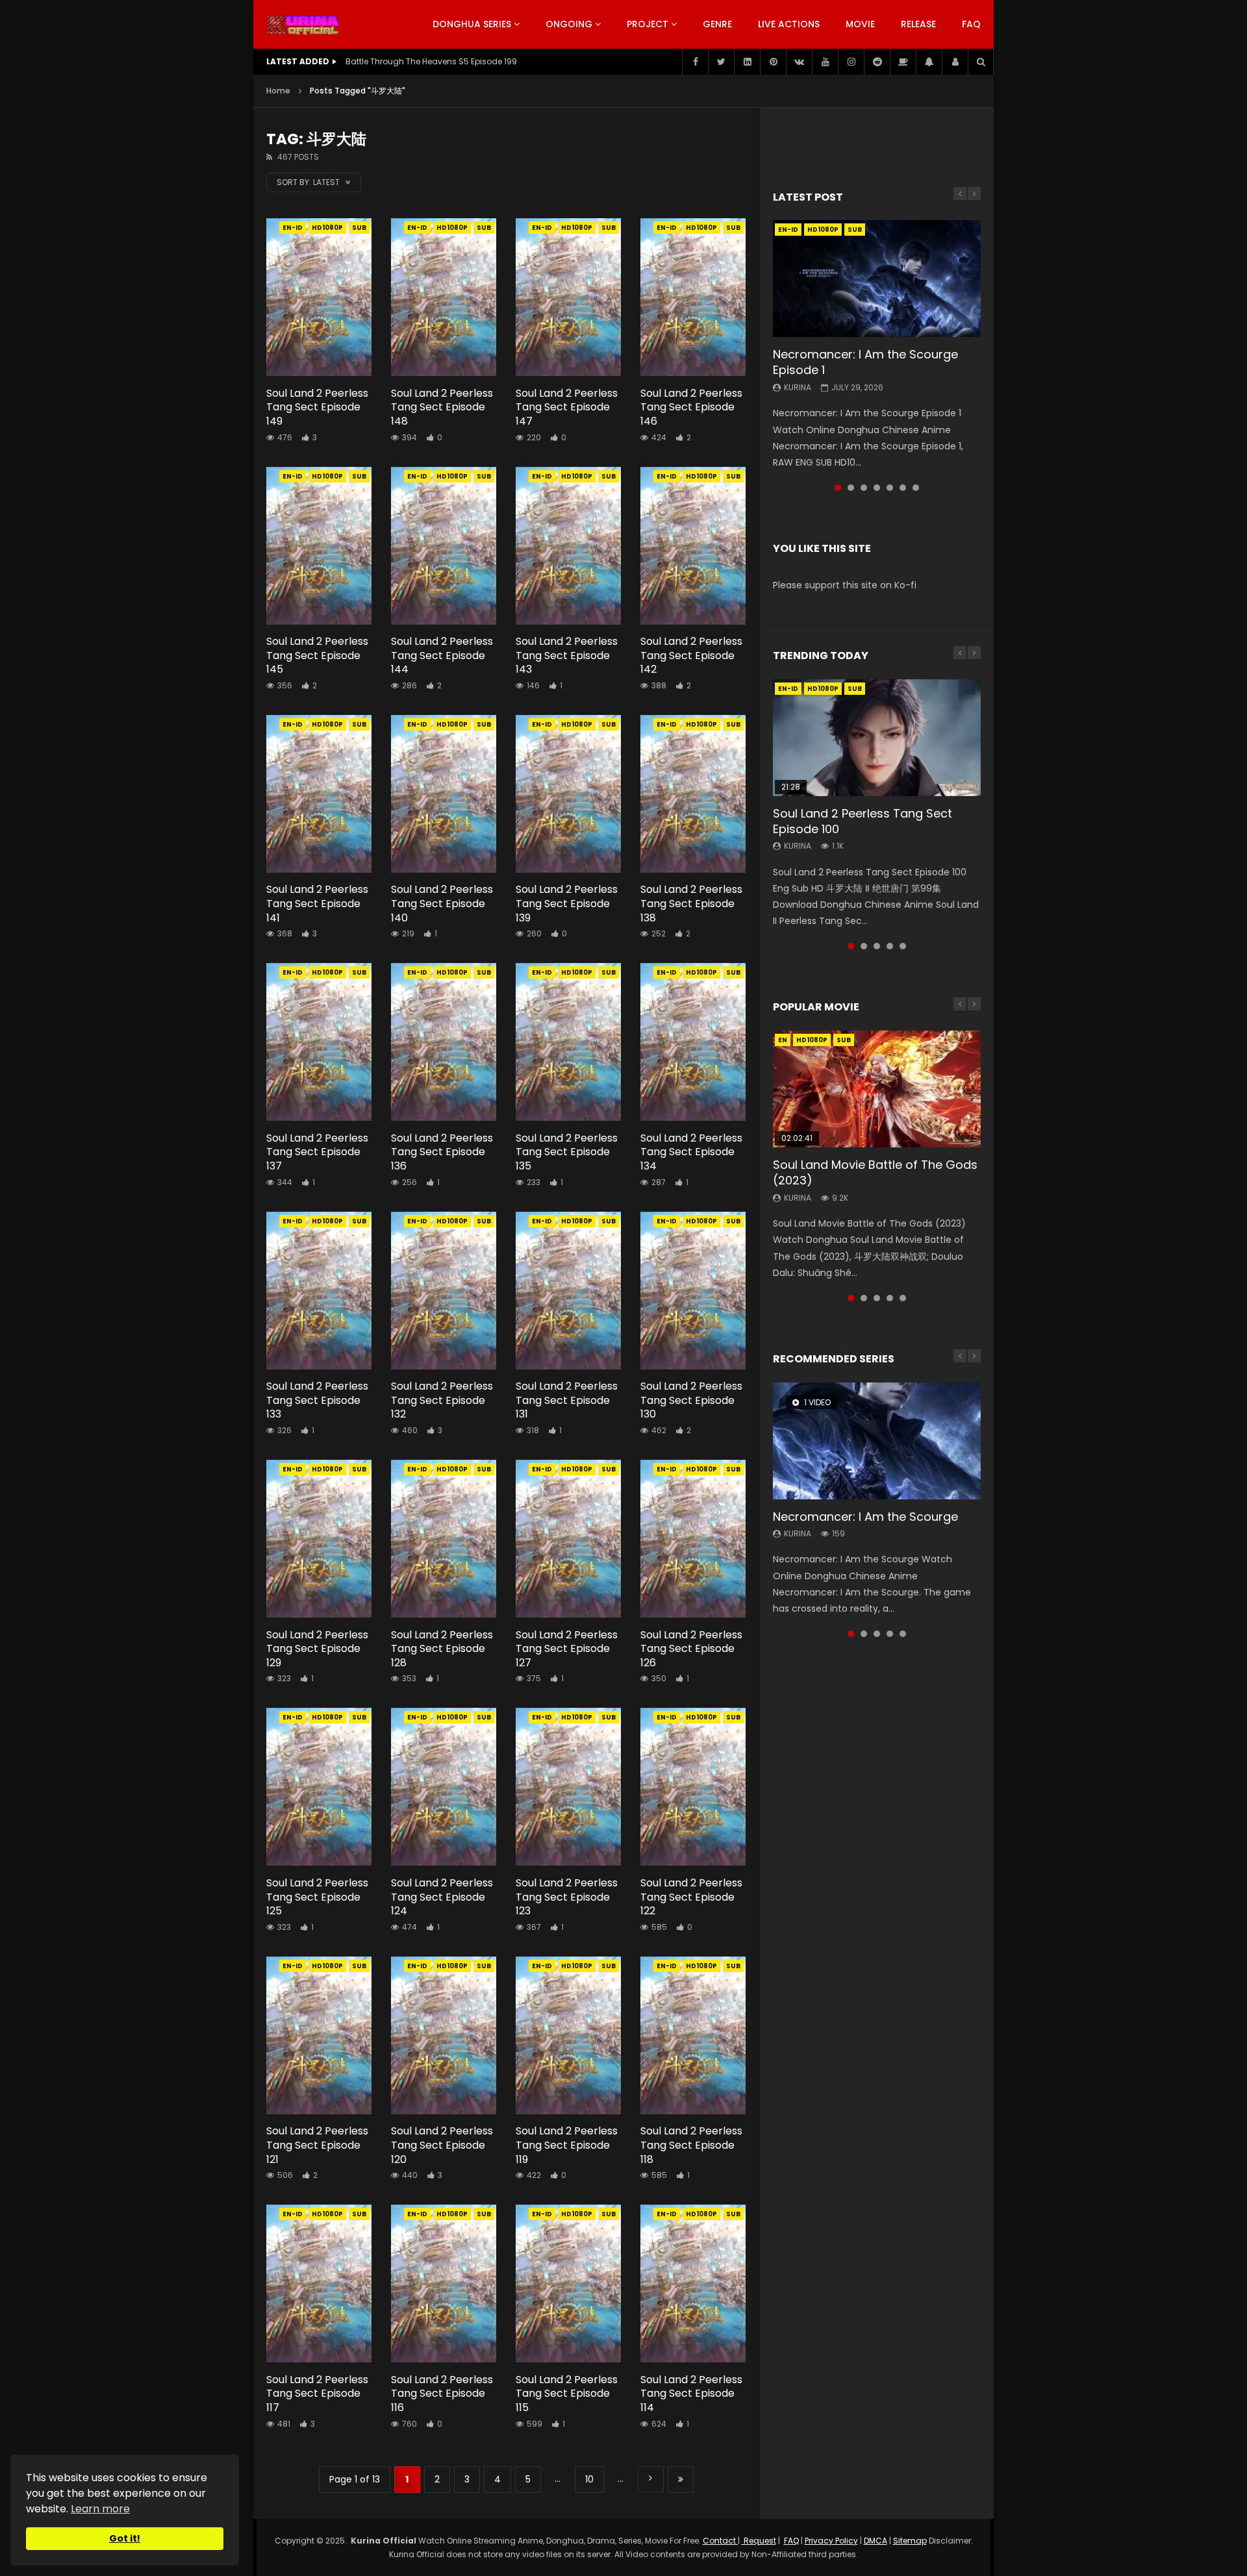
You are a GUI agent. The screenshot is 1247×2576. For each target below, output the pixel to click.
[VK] (799, 62)
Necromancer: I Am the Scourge (865, 1517)
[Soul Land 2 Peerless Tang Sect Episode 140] (444, 794)
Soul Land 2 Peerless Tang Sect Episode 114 (691, 2394)
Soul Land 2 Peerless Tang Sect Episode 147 (567, 407)
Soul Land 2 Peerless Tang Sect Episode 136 (442, 1152)
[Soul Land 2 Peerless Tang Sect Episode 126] (693, 1539)
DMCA (875, 2541)
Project (648, 24)
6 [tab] (903, 488)
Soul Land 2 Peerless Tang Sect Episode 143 (567, 655)
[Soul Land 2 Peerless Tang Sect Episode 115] (568, 2283)
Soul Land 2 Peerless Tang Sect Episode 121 (317, 2145)
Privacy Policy (831, 2541)
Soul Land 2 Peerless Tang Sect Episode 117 (317, 2394)
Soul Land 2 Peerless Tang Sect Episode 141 (317, 903)
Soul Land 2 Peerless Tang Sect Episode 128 (442, 1649)
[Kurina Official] (303, 25)
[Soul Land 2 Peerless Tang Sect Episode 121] (319, 2035)
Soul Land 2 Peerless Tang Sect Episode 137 (317, 1152)
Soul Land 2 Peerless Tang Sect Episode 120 (442, 2145)
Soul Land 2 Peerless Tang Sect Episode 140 (442, 903)
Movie (860, 24)
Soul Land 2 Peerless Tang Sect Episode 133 (317, 1400)
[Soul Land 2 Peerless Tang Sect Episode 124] (444, 1787)
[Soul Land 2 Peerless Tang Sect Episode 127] (568, 1539)
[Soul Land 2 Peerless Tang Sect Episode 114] (693, 2283)
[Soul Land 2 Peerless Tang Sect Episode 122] (693, 1787)
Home (278, 91)
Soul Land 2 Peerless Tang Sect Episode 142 (691, 655)
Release (918, 24)
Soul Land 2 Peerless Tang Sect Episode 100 (863, 821)
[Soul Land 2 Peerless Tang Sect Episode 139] (568, 794)
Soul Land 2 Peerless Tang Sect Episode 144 (442, 655)
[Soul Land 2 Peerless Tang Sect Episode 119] (568, 2035)
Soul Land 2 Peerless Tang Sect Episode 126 (691, 1649)
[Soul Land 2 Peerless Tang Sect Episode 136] (444, 1042)
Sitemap (910, 2541)
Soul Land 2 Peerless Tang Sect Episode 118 (691, 2145)
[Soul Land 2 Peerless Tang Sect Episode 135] (568, 1042)
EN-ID (293, 228)
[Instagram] (851, 62)
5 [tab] (890, 488)
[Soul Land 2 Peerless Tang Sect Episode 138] (693, 794)
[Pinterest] (773, 62)
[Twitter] (721, 62)
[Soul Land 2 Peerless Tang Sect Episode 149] (319, 297)
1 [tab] (838, 488)
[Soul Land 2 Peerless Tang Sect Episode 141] (319, 794)
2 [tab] (851, 488)
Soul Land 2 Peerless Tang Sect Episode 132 (442, 1400)
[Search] (981, 62)
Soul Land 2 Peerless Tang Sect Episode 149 (317, 407)
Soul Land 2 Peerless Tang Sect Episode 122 (691, 1897)
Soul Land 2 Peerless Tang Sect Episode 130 (691, 1400)
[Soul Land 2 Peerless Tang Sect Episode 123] (568, 1787)
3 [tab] (864, 488)
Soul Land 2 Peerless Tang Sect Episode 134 (691, 1152)
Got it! (125, 2538)
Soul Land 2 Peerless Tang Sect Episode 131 (567, 1400)
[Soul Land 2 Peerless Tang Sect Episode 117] (319, 2283)
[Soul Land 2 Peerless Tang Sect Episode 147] (568, 297)
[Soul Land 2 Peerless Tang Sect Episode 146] (693, 297)
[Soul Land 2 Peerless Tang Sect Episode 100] (877, 738)
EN (783, 1040)
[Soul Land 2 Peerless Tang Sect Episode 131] (568, 1291)
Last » (681, 2480)
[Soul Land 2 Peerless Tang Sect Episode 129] (319, 1539)
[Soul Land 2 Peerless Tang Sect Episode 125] (319, 1787)
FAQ (971, 24)
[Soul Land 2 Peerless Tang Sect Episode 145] (319, 546)
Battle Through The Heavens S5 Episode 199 (431, 61)
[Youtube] (825, 62)
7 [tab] (916, 488)
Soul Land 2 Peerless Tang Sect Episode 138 (691, 903)
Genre (717, 24)
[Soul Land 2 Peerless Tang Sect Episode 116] (444, 2283)
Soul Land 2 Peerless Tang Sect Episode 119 (567, 2145)
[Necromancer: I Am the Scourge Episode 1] (877, 279)
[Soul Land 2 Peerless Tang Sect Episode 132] (444, 1291)
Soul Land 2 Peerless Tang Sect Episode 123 (567, 1897)
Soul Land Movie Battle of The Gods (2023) (875, 1172)
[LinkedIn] (747, 62)
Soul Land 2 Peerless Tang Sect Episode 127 (567, 1649)
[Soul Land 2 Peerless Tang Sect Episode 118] (693, 2035)
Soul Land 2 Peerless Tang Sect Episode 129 (317, 1649)
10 (589, 2479)
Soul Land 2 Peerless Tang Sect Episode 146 (691, 407)
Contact (720, 2541)
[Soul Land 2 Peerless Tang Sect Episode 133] (319, 1291)
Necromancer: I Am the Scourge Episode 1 (865, 362)
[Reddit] (877, 62)
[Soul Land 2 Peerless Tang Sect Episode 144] (444, 546)
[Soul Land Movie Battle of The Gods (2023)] (877, 1089)
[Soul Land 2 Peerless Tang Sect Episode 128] (444, 1539)
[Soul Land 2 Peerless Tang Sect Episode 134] (693, 1042)
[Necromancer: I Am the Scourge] (877, 1441)
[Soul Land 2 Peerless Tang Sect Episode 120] (444, 2035)
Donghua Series (472, 24)
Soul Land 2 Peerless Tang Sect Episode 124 (442, 1897)
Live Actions (789, 24)
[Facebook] (695, 62)
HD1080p (327, 228)
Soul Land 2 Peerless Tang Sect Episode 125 (317, 1897)
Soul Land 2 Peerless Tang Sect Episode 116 (442, 2394)
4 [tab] (877, 488)
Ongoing (569, 24)
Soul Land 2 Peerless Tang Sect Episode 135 (567, 1152)
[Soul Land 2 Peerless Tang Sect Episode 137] (319, 1042)
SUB (359, 228)
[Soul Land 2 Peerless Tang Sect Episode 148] (444, 297)
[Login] (955, 62)
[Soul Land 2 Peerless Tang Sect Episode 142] (693, 546)
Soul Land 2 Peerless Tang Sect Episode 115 (567, 2394)
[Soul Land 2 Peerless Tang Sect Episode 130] (693, 1291)
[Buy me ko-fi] (903, 62)
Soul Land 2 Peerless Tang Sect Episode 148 (442, 407)
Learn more (100, 2509)
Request (759, 2541)
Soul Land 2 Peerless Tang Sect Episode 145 (317, 655)
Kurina (798, 387)
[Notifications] (929, 62)
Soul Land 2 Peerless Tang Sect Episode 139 (567, 903)
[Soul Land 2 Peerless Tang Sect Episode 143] (568, 546)
